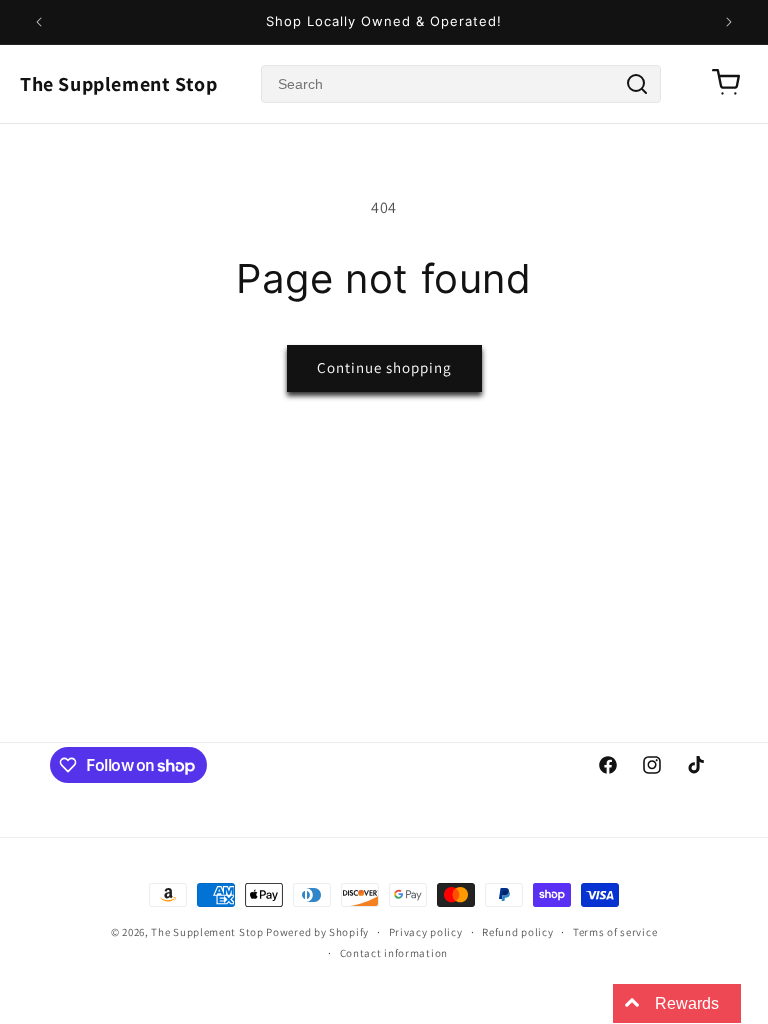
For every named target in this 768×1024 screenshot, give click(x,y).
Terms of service (615, 932)
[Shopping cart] (726, 83)
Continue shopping (384, 367)
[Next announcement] (729, 22)
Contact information (394, 953)
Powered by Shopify (317, 932)
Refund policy (517, 932)
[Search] (637, 84)
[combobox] (461, 84)
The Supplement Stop (118, 84)
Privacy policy (426, 932)
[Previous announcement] (39, 22)
